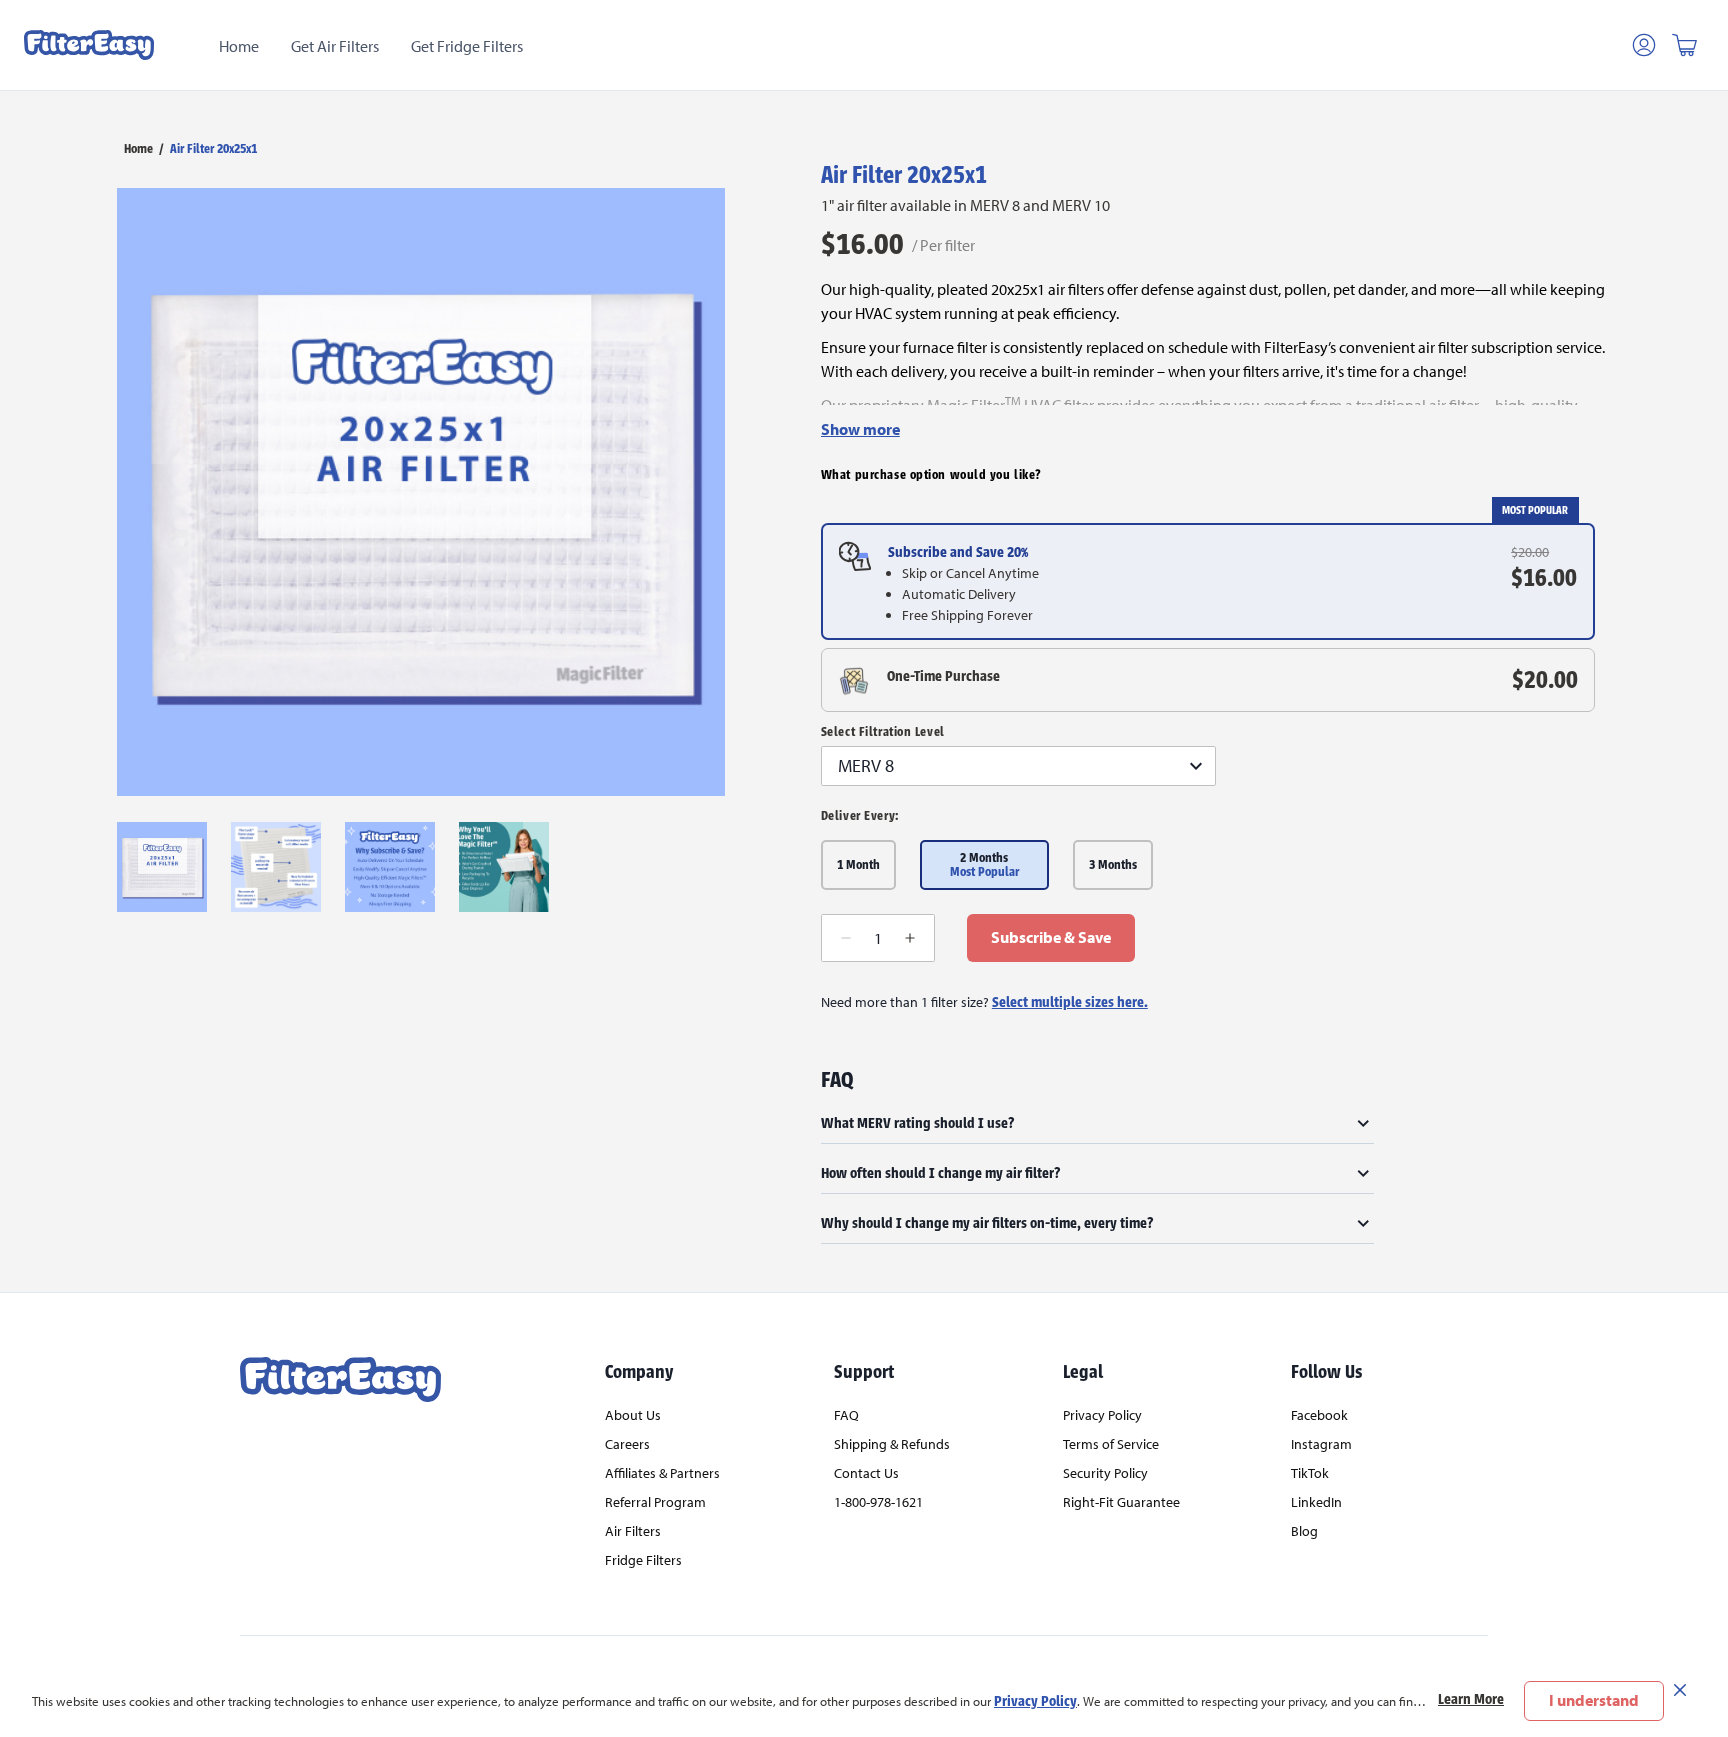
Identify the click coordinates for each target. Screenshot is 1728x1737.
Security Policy (1105, 1473)
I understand (1594, 1700)
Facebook (1319, 1415)
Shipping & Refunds (892, 1444)
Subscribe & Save (1051, 937)
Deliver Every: (860, 816)
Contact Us (866, 1473)
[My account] (1644, 45)
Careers (627, 1444)
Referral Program (655, 1502)
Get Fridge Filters (467, 46)
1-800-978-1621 (878, 1502)
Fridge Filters (643, 1560)
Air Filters (633, 1531)
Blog (1304, 1531)
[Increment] (910, 938)
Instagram (1321, 1444)
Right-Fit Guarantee (1121, 1502)
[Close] (1680, 1689)
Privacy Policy (1035, 1701)
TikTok (1310, 1473)
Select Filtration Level (883, 732)
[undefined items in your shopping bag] (1684, 45)
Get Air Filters (335, 46)
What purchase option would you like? (931, 475)
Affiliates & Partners (662, 1473)
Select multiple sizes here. (1070, 1002)
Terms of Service (1111, 1444)
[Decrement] (846, 938)
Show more (860, 429)
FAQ (846, 1415)
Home (239, 46)
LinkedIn (1316, 1502)
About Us (633, 1415)
